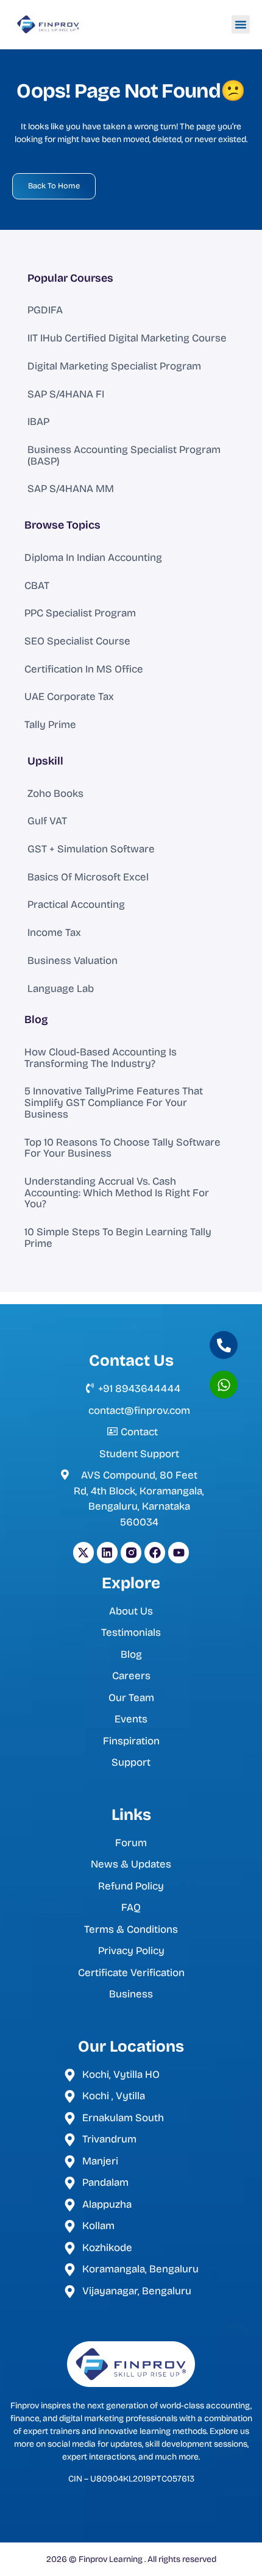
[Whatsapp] (224, 1385)
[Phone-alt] (224, 1345)
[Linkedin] (107, 1552)
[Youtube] (179, 1552)
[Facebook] (155, 1552)
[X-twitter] (83, 1552)
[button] (241, 24)
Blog (36, 1019)
